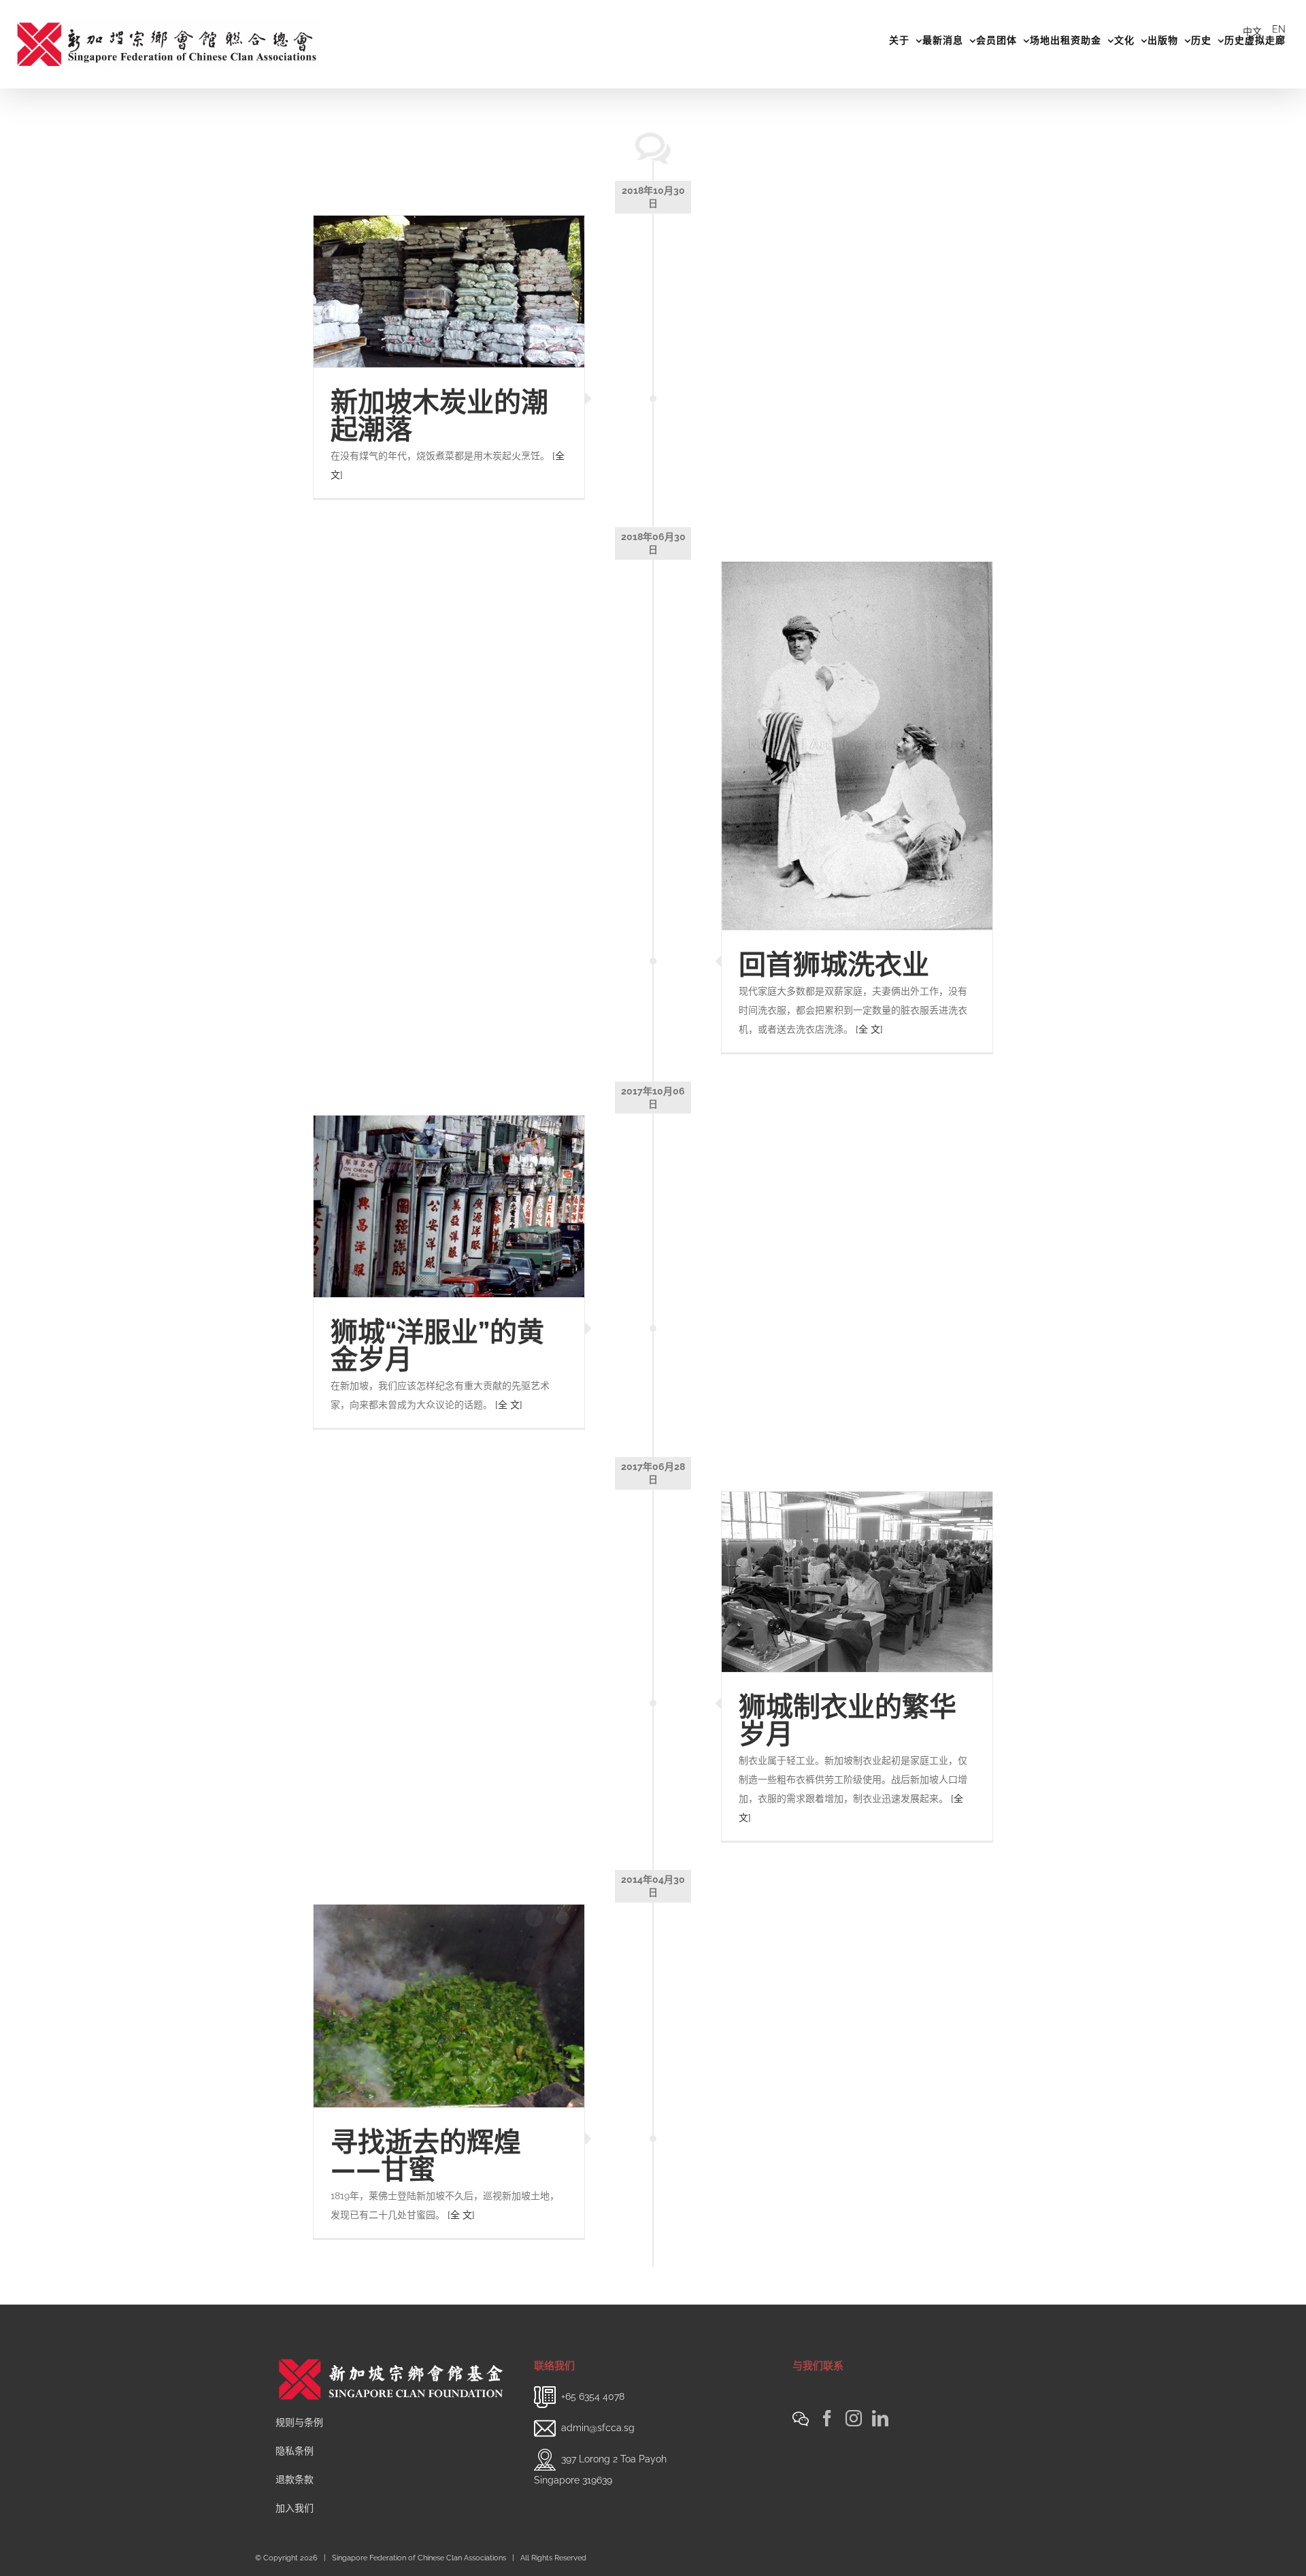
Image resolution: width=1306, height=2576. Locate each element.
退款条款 (295, 2479)
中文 (1252, 31)
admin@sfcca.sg (598, 2428)
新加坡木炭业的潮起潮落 (439, 415)
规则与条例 (299, 2422)
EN (1279, 29)
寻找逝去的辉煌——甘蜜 (426, 2155)
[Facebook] (827, 2418)
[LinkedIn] (880, 2418)
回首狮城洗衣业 (834, 964)
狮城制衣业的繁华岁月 (848, 1720)
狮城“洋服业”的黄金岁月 (437, 1345)
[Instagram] (854, 2418)
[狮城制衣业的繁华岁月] (857, 1582)
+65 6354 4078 (593, 2396)
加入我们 (295, 2508)
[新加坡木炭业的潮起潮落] (449, 292)
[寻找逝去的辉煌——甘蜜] (449, 2006)
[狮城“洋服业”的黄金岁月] (449, 1206)
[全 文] (869, 1029)
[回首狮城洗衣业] (857, 746)
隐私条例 (295, 2451)
